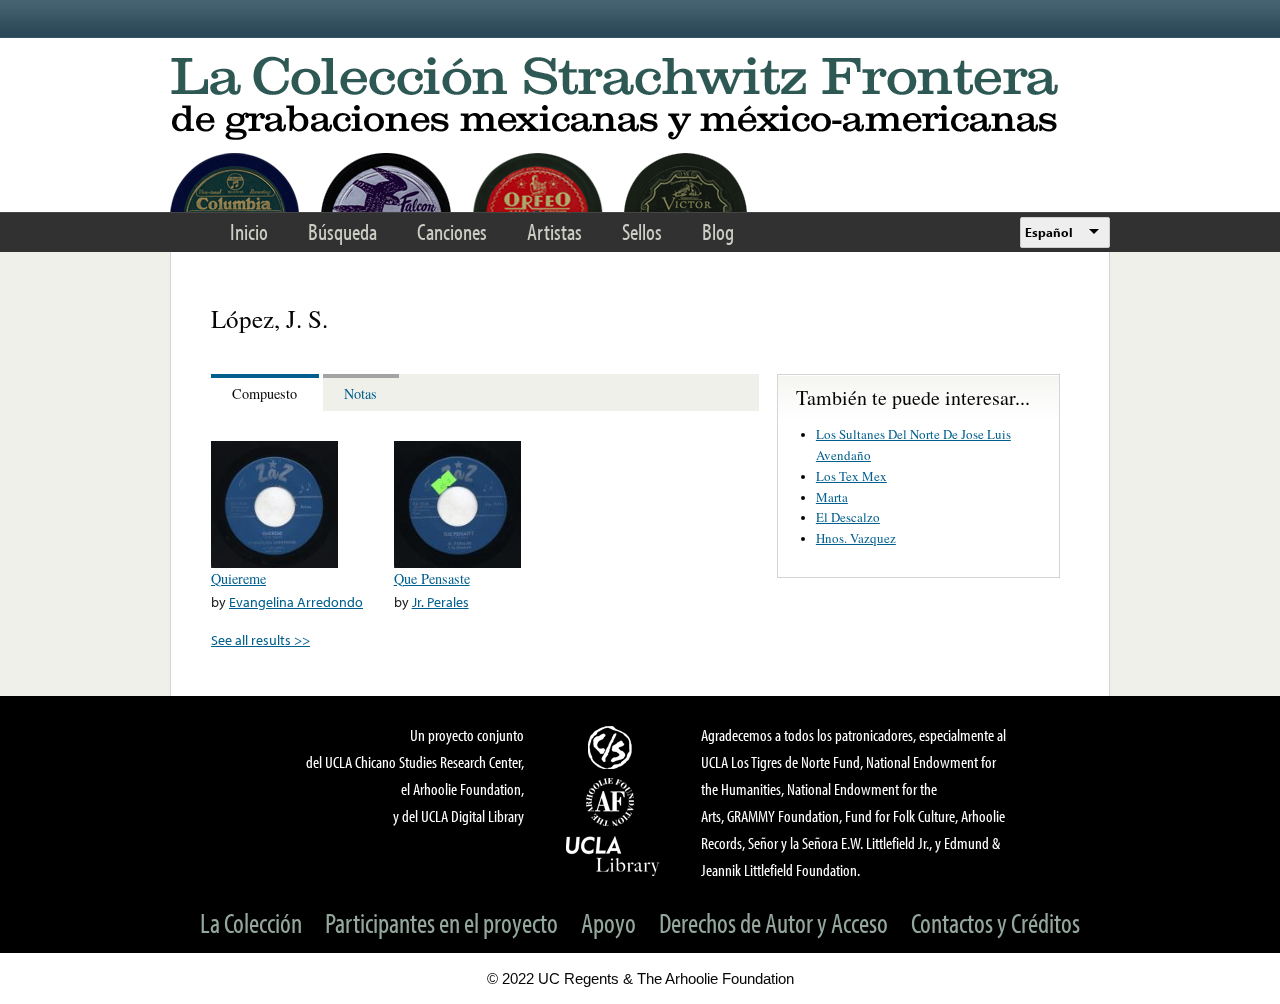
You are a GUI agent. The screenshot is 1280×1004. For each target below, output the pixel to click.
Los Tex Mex (851, 476)
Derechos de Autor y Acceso (773, 922)
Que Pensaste (432, 578)
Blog (718, 231)
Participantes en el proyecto (441, 922)
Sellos (642, 231)
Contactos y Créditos (995, 922)
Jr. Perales (440, 601)
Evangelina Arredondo (296, 601)
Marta (832, 497)
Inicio (249, 231)
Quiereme (238, 578)
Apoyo (608, 922)
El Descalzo (848, 517)
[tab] (267, 392)
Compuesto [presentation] (264, 393)
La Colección (251, 922)
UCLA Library (613, 855)
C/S (613, 747)
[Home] (640, 99)
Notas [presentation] (360, 393)
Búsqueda (342, 231)
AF (613, 802)
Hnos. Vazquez (856, 538)
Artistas (554, 231)
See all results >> (260, 639)
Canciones (452, 231)
